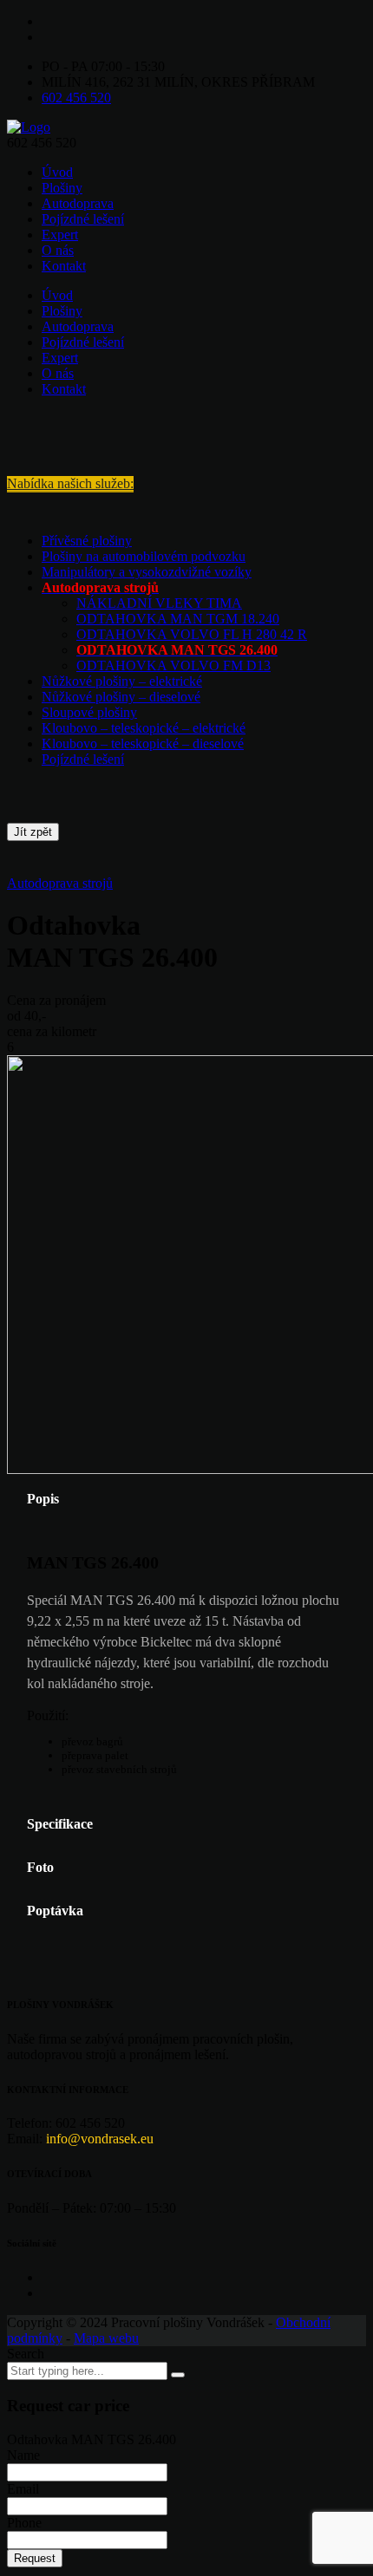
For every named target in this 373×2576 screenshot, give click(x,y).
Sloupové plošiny (89, 712)
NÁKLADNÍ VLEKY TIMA (159, 603)
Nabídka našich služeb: (70, 483)
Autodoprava (78, 203)
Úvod (57, 172)
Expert (60, 235)
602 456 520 (76, 98)
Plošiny (62, 188)
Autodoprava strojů (60, 883)
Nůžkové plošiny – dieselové (121, 697)
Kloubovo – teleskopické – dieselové (143, 743)
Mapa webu (106, 2338)
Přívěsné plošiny (87, 541)
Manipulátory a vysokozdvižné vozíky (147, 572)
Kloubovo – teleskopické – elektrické (144, 728)
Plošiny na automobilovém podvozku (144, 556)
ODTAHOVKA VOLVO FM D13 (173, 665)
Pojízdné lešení (83, 219)
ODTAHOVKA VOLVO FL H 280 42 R (192, 634)
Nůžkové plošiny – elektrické (122, 681)
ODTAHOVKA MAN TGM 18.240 (178, 619)
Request (35, 2558)
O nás (58, 250)
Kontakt (64, 266)
